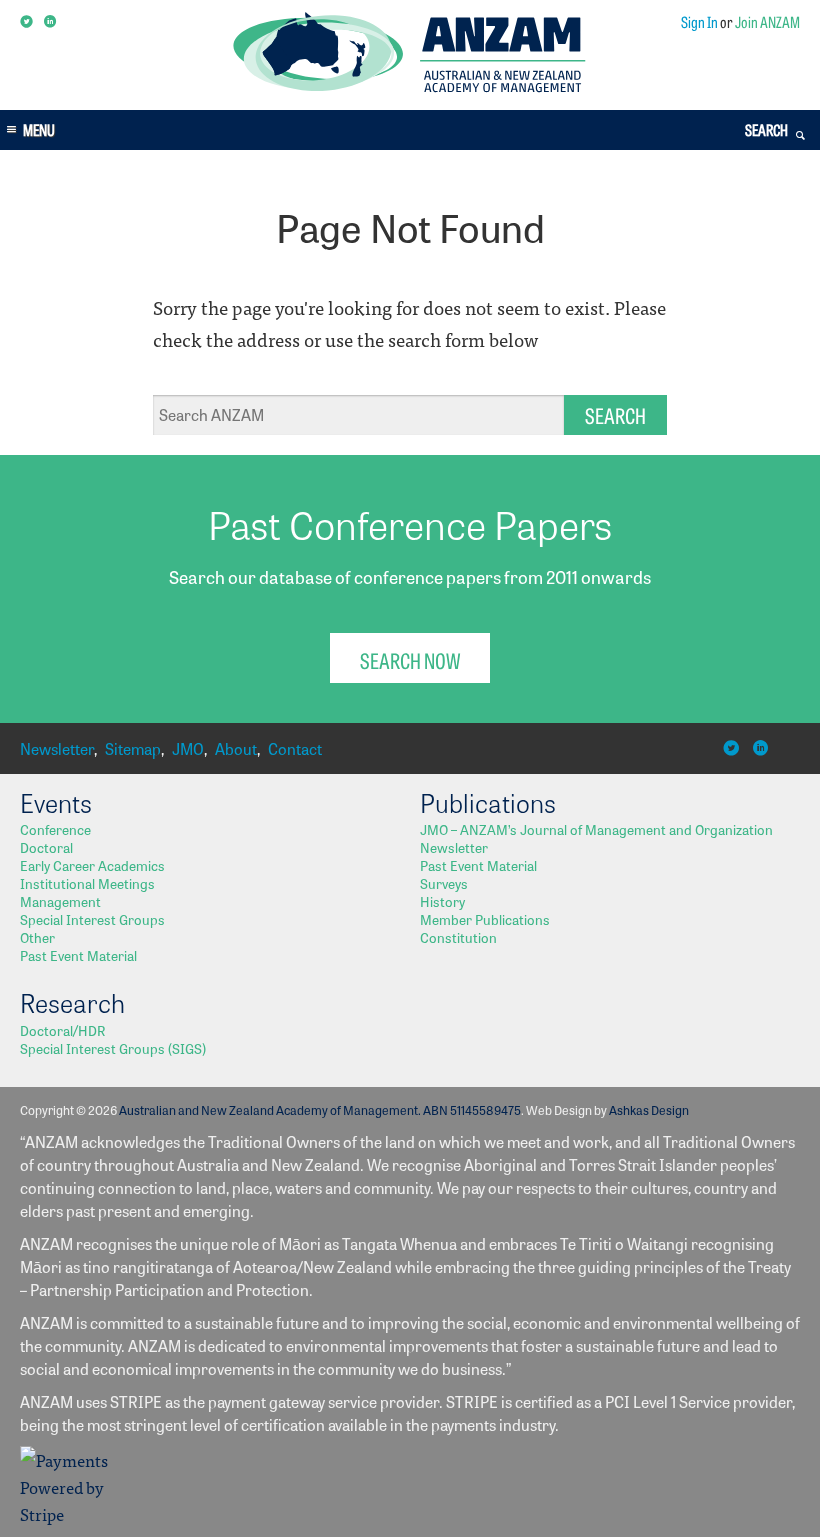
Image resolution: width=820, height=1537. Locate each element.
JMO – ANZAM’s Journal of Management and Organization (596, 829)
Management (60, 901)
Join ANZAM (767, 21)
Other (37, 937)
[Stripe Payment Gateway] (70, 1513)
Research (72, 1002)
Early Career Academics (92, 865)
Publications (488, 802)
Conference (55, 829)
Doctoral (46, 847)
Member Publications (485, 919)
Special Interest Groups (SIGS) (113, 1048)
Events (56, 802)
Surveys (444, 883)
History (442, 901)
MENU (39, 129)
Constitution (458, 937)
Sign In (699, 21)
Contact (295, 748)
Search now (410, 659)
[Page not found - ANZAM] (409, 86)
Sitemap (133, 748)
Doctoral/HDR (62, 1030)
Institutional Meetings (87, 883)
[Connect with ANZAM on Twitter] (27, 22)
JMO (188, 748)
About (236, 748)
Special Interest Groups (92, 919)
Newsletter (57, 748)
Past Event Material (78, 955)
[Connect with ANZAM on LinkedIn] (51, 22)
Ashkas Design (649, 1109)
